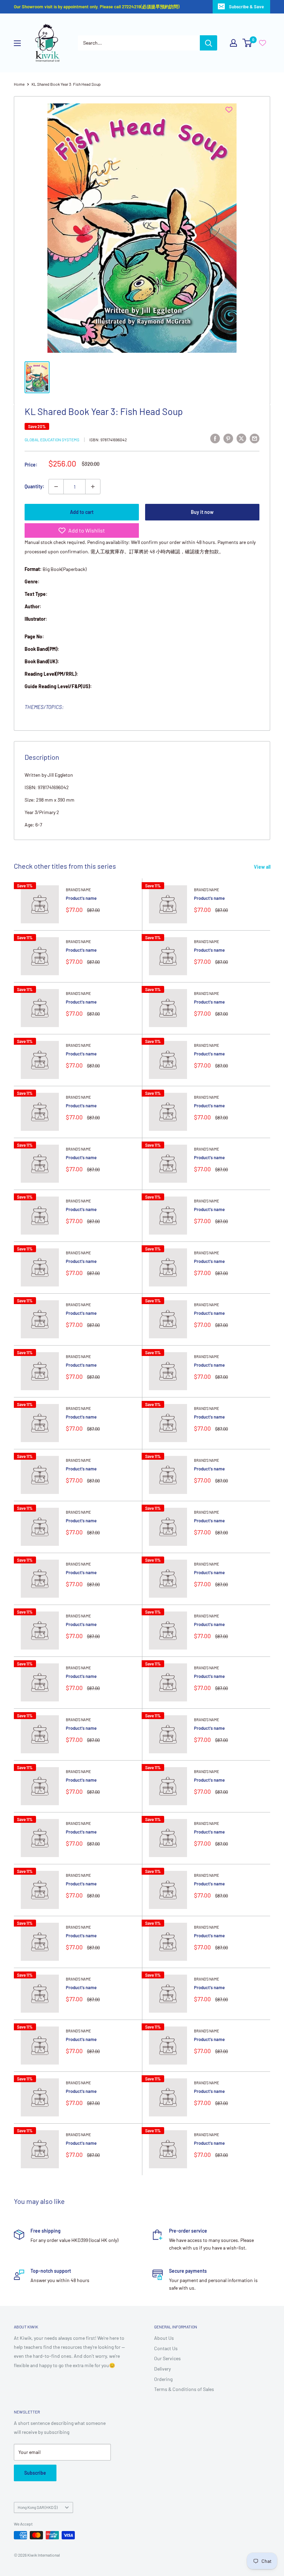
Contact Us (166, 2348)
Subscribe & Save (246, 7)
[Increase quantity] (93, 487)
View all (263, 867)
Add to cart (82, 512)
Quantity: (34, 486)
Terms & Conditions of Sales (184, 2389)
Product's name (81, 898)
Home (19, 84)
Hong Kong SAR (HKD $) (38, 2507)
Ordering (163, 2379)
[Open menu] (17, 43)
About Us (164, 2338)
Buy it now (202, 512)
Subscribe (35, 2473)
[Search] (208, 43)
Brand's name (78, 890)
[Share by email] (255, 438)
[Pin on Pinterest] (228, 438)
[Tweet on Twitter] (241, 438)
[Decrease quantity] (56, 487)
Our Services (167, 2358)
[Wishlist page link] (263, 43)
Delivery (162, 2369)
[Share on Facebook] (215, 438)
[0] (247, 43)
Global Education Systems (52, 440)
